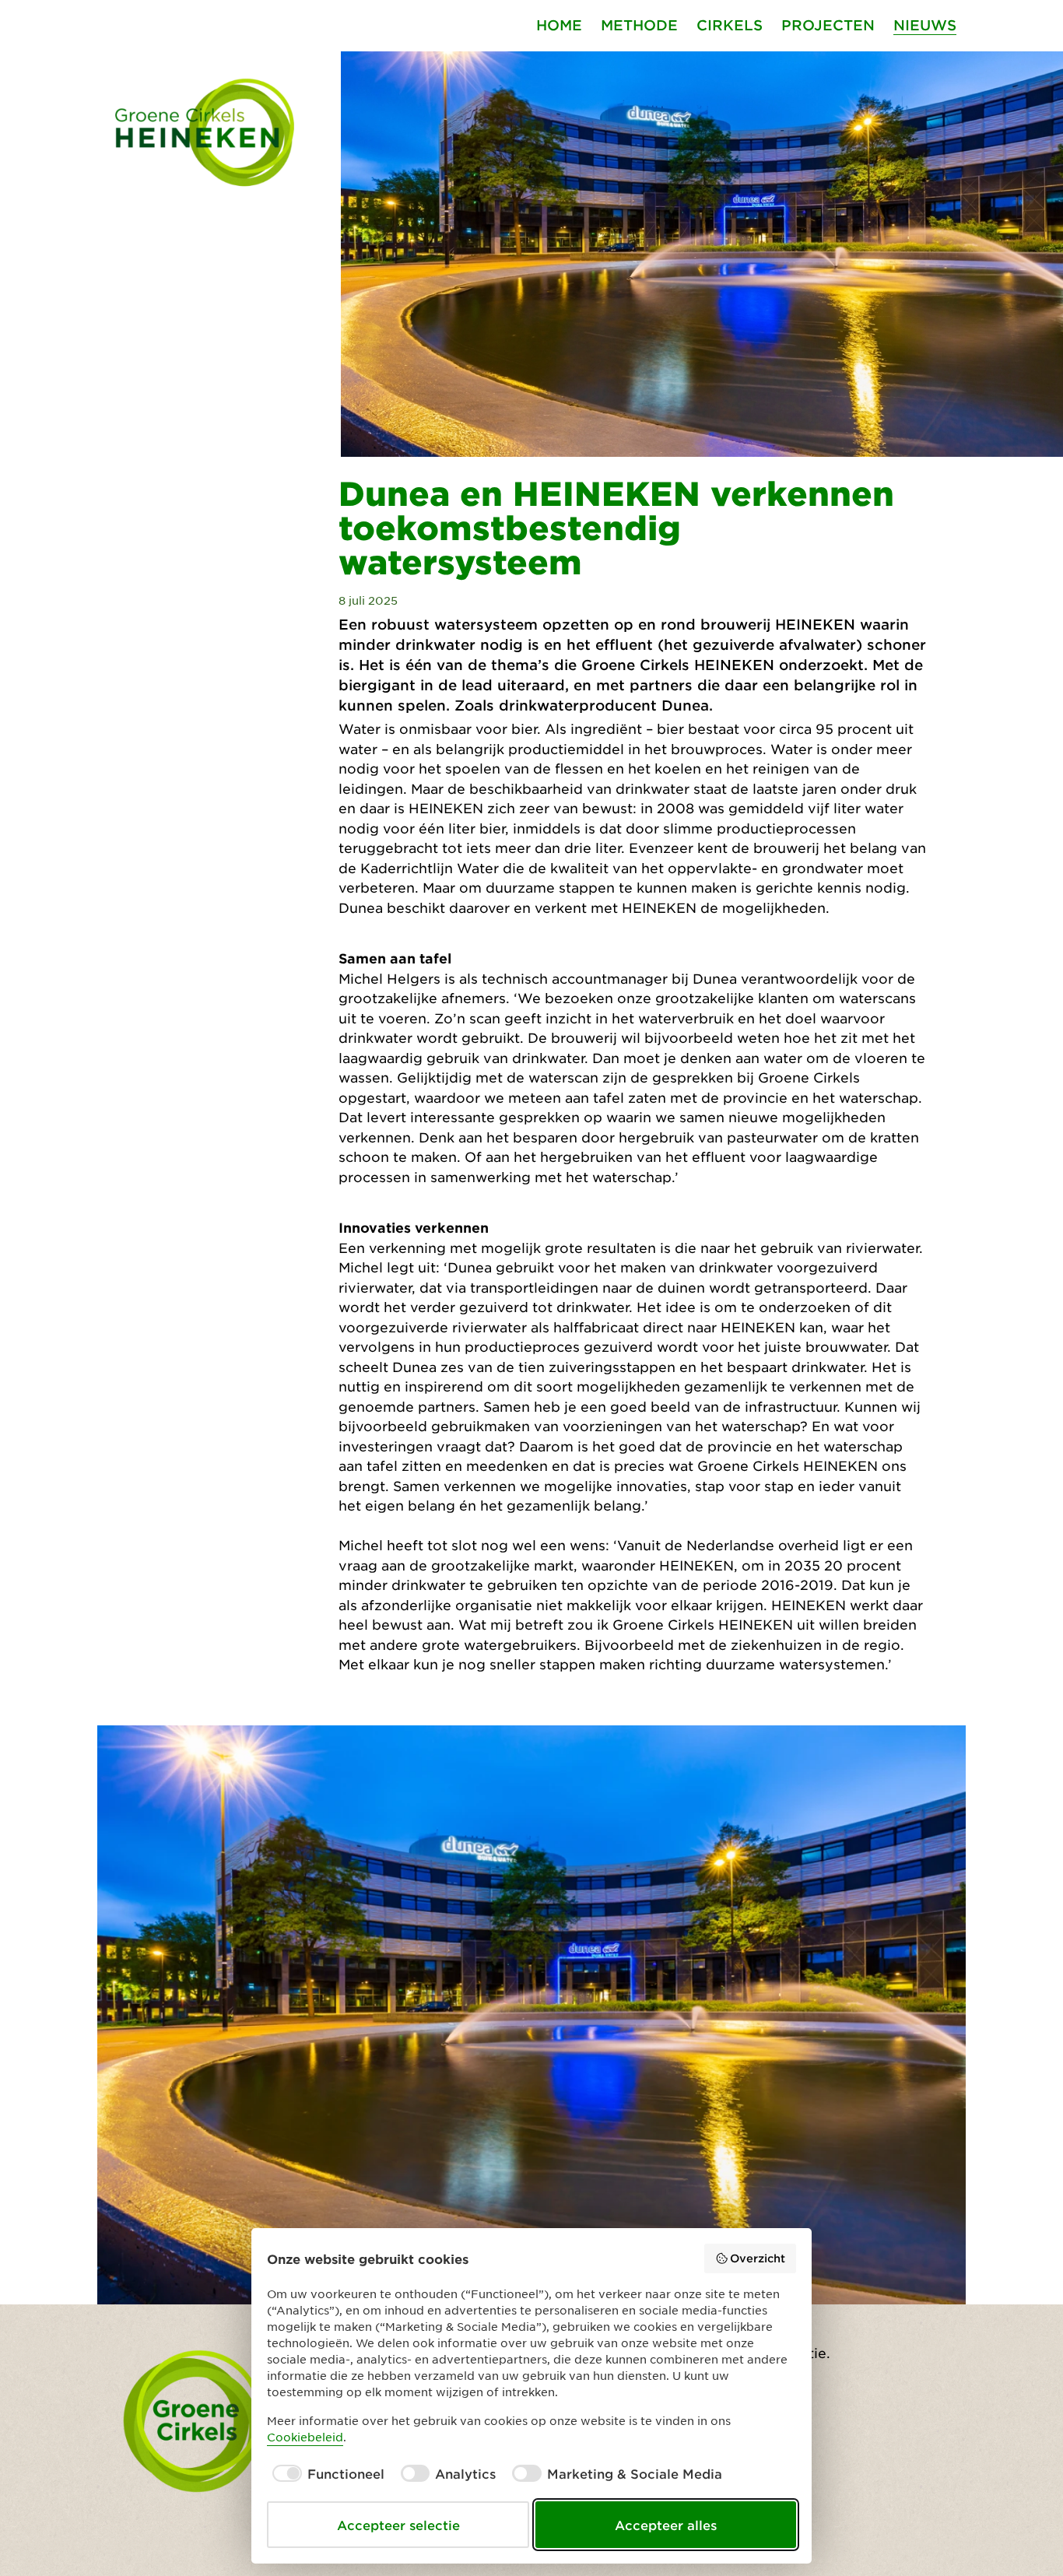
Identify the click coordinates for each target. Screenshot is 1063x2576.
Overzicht (758, 2258)
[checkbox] (326, 2473)
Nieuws (925, 25)
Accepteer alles (666, 2525)
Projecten (828, 25)
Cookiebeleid (305, 2437)
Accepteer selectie (398, 2525)
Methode (639, 25)
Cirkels (730, 25)
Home (559, 25)
